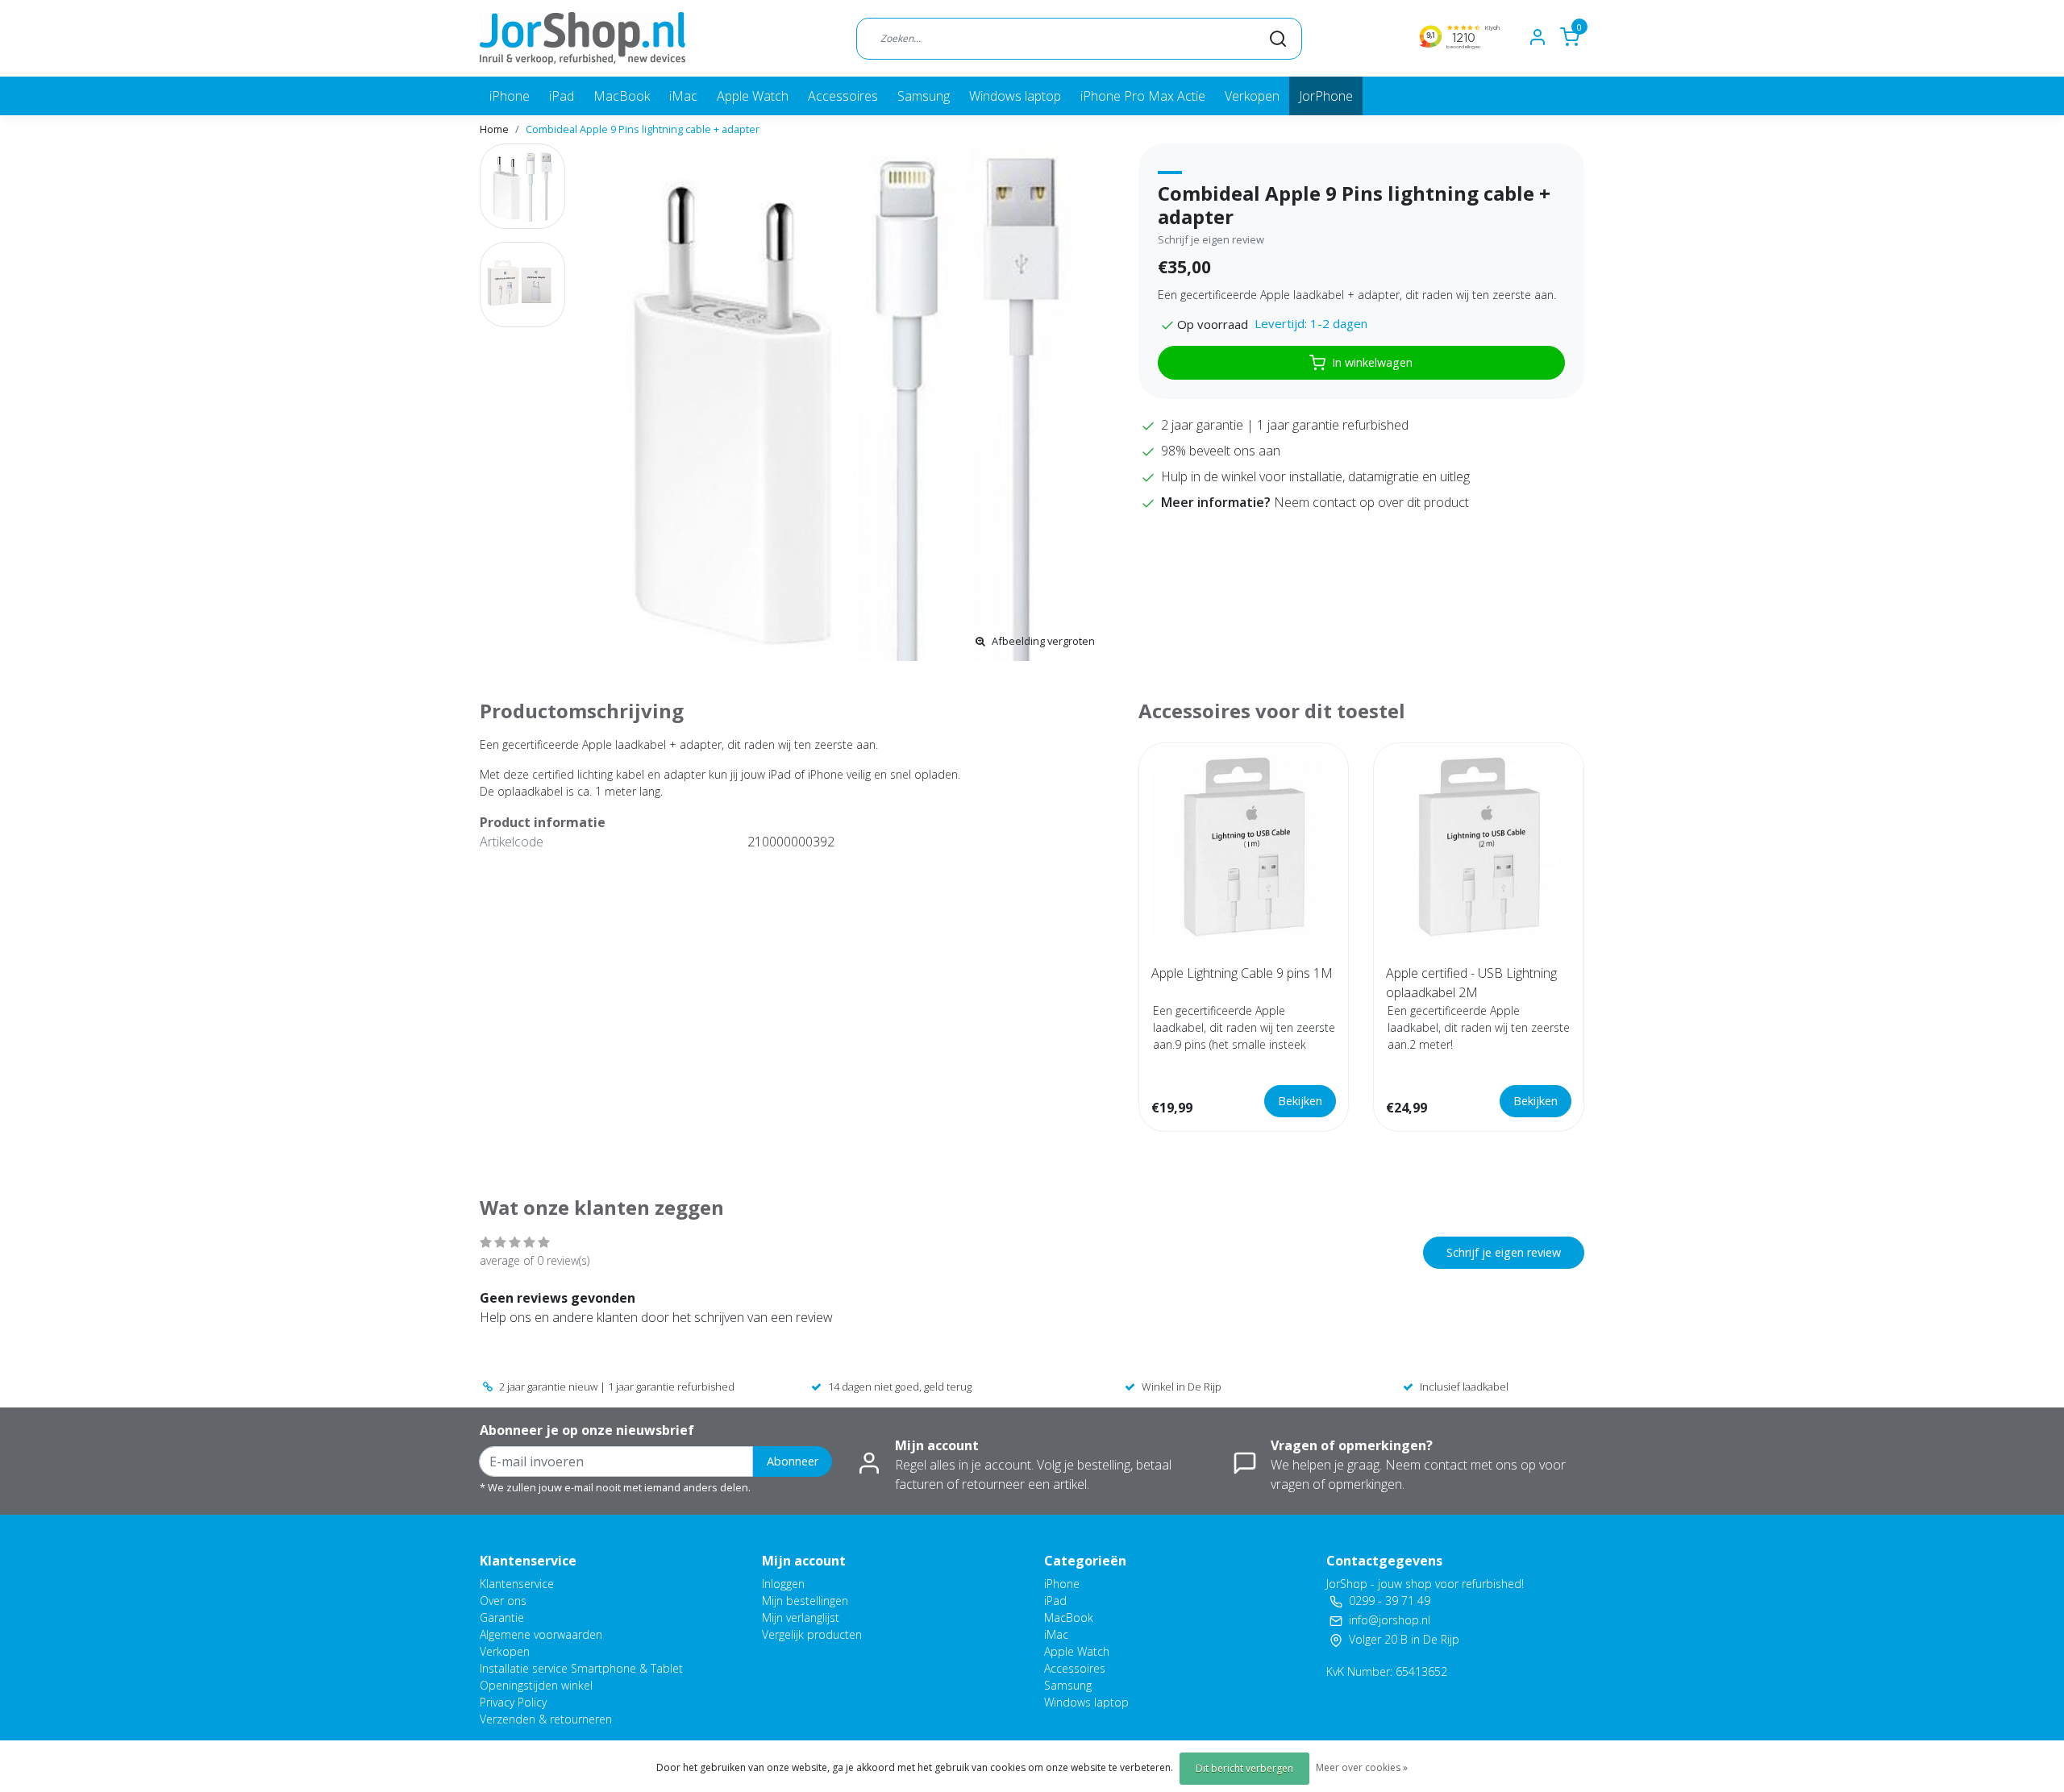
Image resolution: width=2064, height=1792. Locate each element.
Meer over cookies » (1362, 1767)
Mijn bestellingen (805, 1601)
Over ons (503, 1601)
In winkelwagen (1372, 362)
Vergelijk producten (812, 1634)
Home (494, 129)
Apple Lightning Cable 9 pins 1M (1242, 973)
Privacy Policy (513, 1702)
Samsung (924, 96)
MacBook (622, 96)
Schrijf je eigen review (1211, 239)
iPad (562, 96)
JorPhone (1326, 96)
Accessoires (843, 96)
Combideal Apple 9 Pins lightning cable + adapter (643, 129)
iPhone (510, 96)
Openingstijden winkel (536, 1685)
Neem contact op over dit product (1371, 502)
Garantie (502, 1617)
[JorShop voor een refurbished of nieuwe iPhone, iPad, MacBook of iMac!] (583, 38)
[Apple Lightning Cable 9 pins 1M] (1244, 848)
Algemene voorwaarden (541, 1634)
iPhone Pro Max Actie (1143, 96)
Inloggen (783, 1584)
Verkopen (1252, 96)
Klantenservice (517, 1584)
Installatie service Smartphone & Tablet (581, 1668)
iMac (683, 96)
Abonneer (793, 1461)
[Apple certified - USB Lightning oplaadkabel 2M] (1479, 848)
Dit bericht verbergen (1244, 1768)
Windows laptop (1015, 96)
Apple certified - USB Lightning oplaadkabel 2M (1471, 983)
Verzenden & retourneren (546, 1719)
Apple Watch (753, 96)
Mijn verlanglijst (801, 1617)
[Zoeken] (1278, 38)
